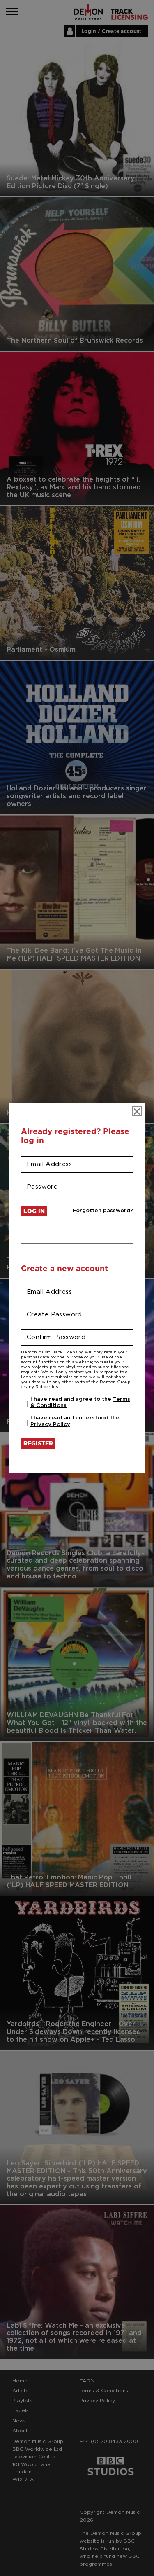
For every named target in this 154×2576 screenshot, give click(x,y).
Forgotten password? (103, 1211)
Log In (34, 1211)
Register (38, 1443)
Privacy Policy (50, 1425)
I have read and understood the (75, 1421)
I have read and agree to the (80, 1403)
